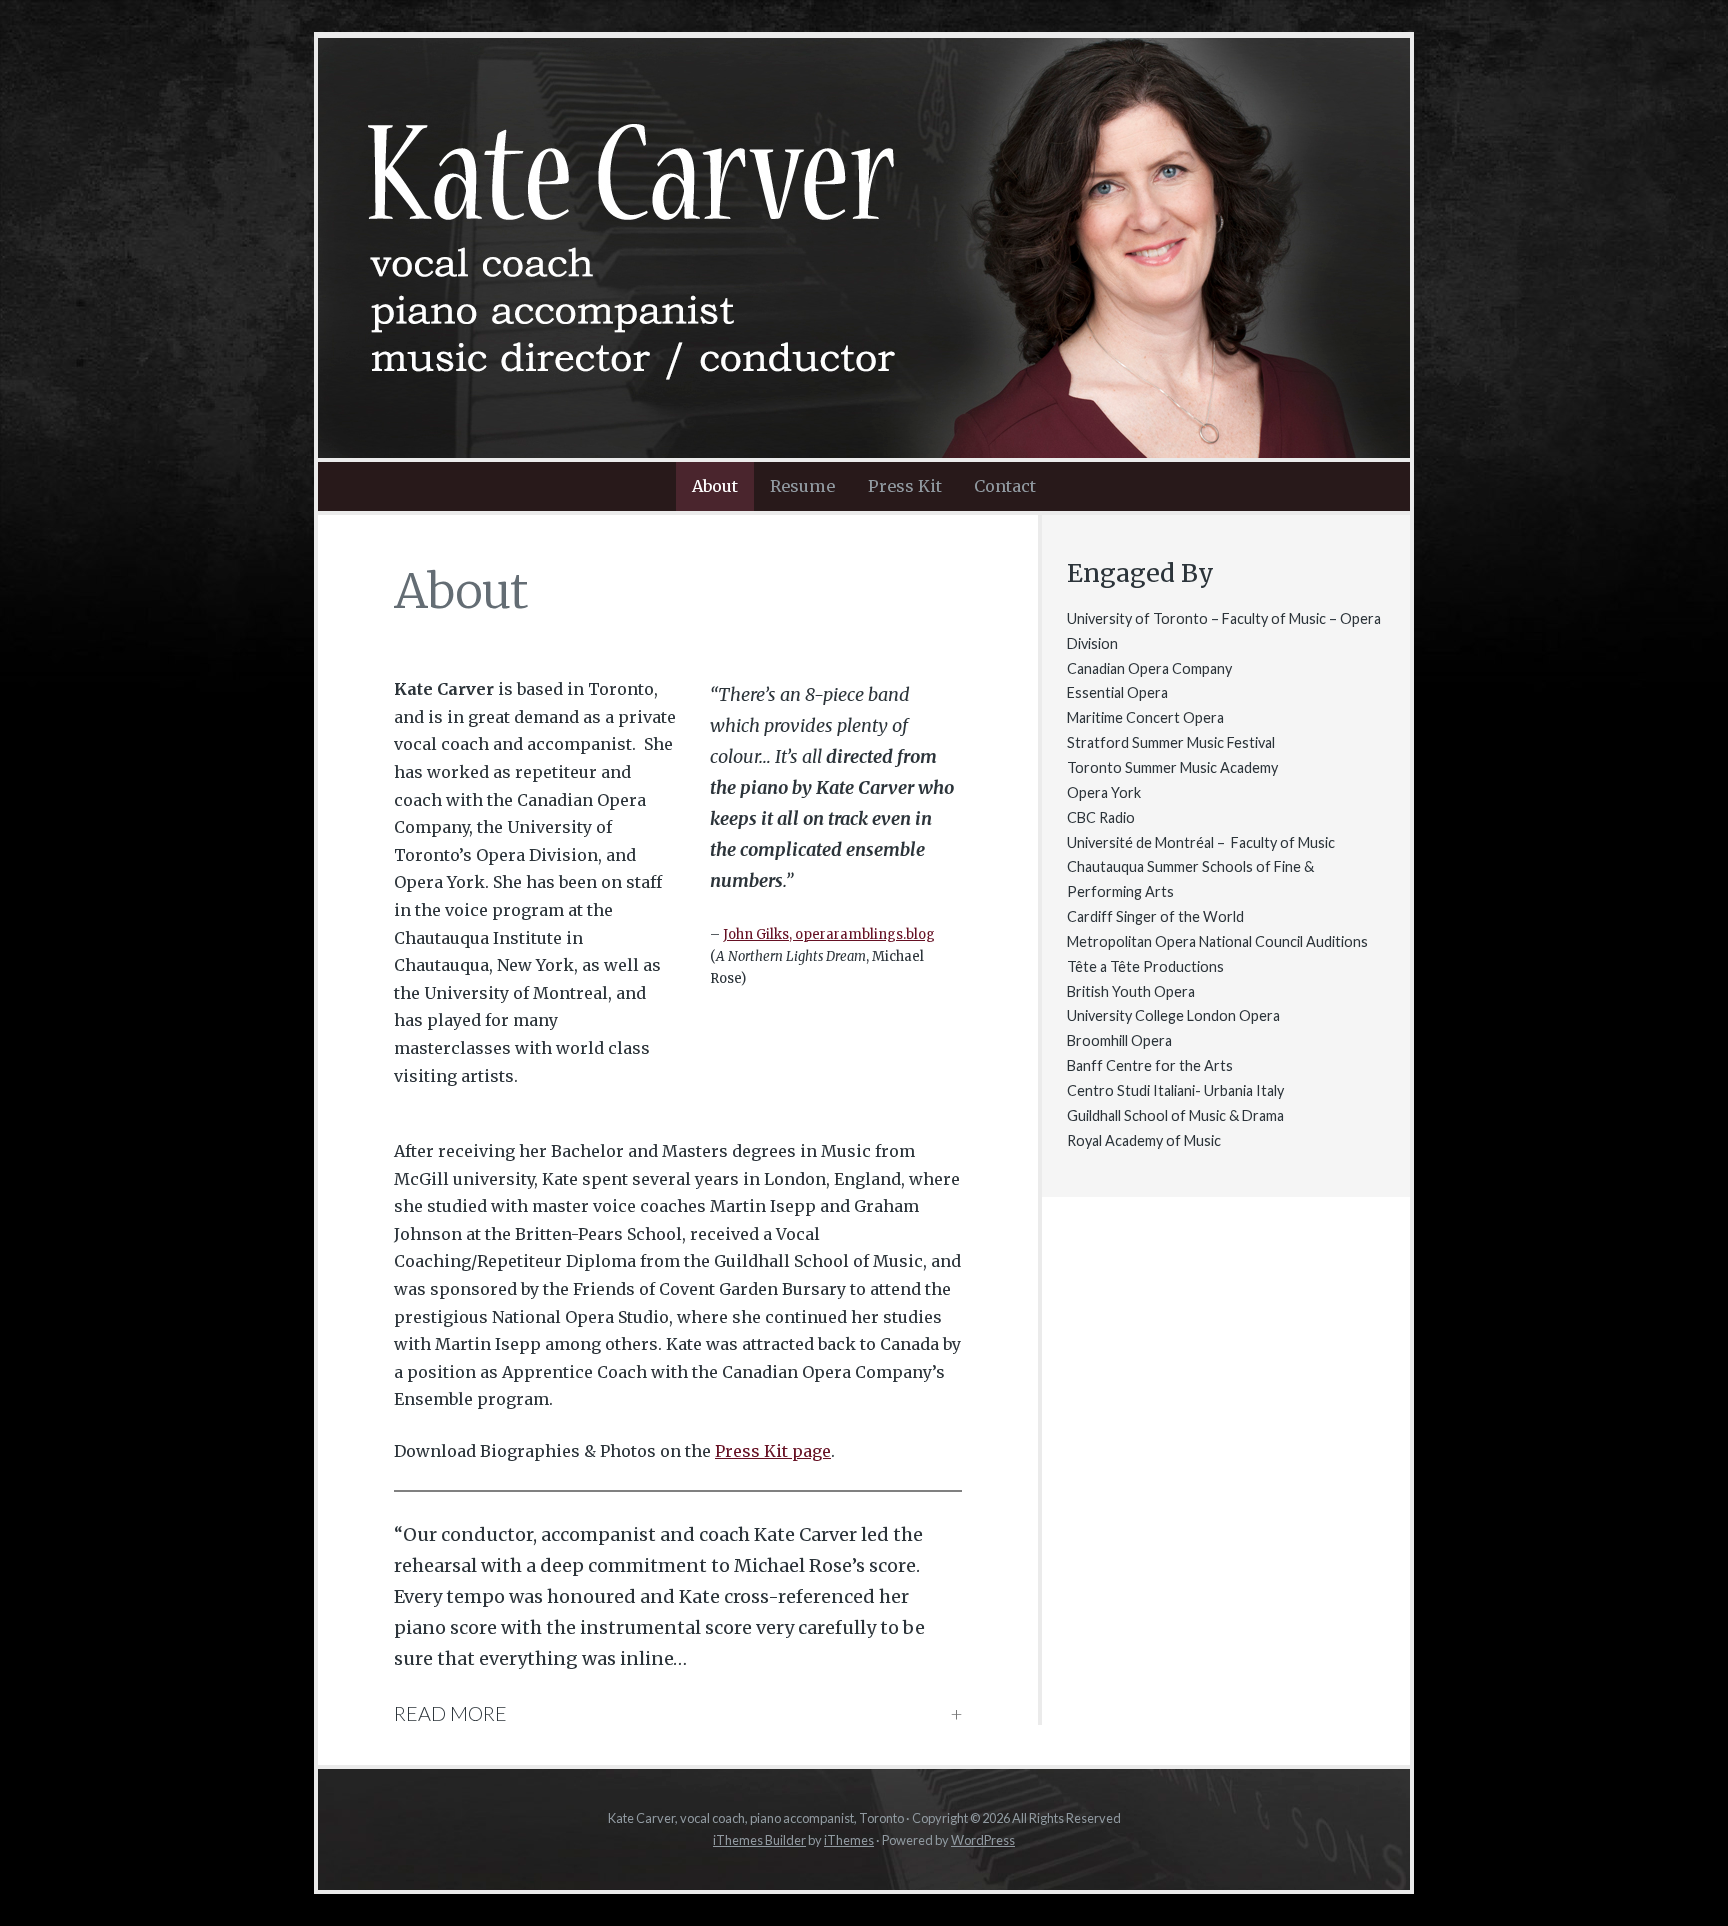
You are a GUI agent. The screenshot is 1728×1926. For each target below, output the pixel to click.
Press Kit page (773, 1451)
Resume (802, 486)
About (715, 486)
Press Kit (905, 486)
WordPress (983, 1840)
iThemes (849, 1840)
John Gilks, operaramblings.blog (829, 934)
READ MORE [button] (450, 1713)
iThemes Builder (759, 1840)
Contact (1005, 486)
